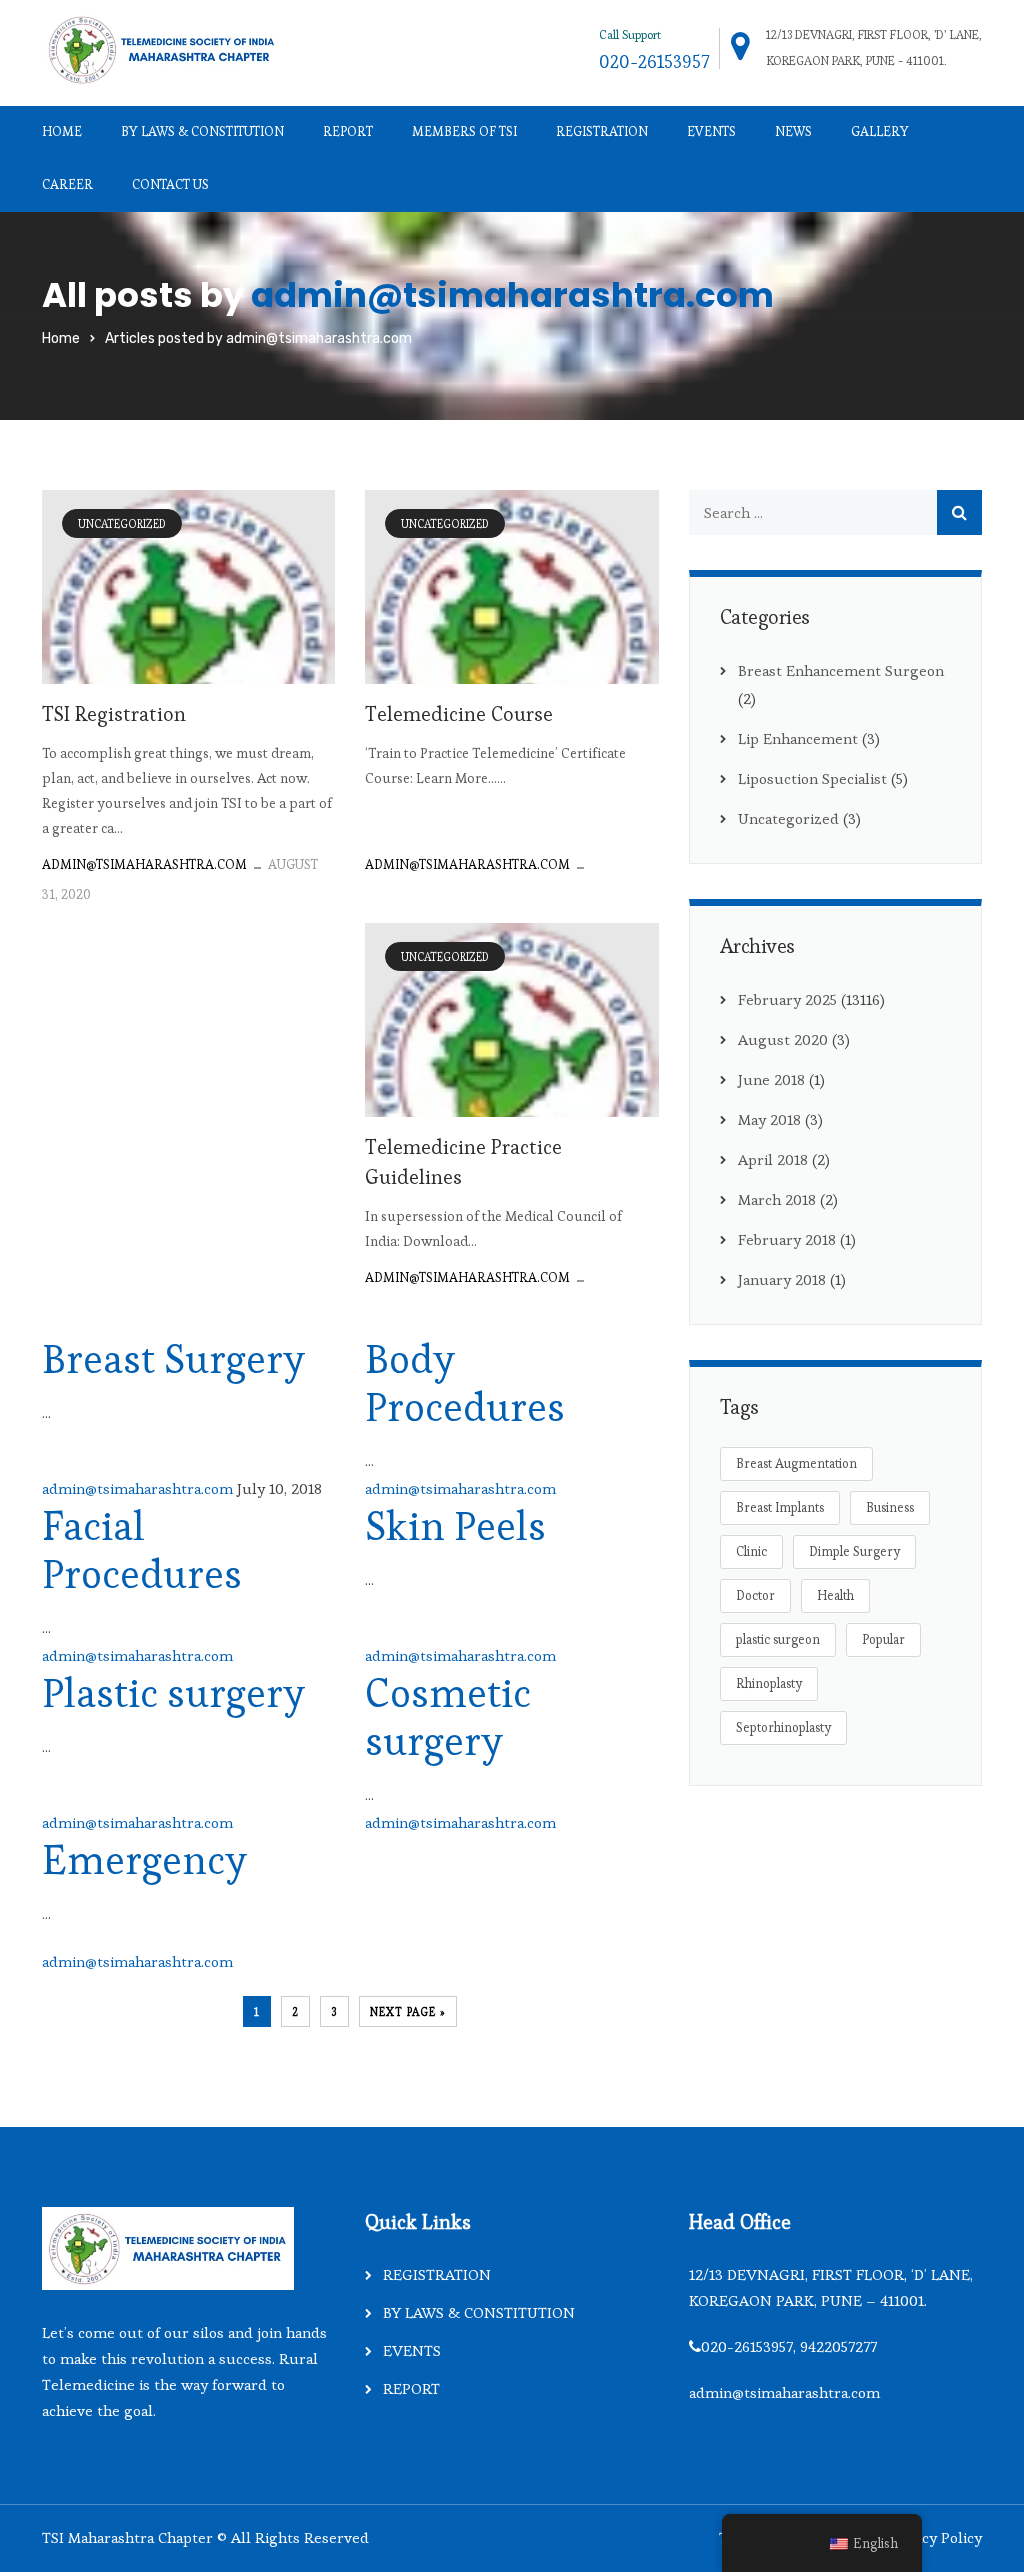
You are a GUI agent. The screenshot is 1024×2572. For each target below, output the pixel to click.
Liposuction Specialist (812, 778)
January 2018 (782, 1279)
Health (835, 1595)
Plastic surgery (174, 1693)
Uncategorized (122, 524)
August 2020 (783, 1039)
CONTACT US (170, 184)
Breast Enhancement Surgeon (841, 670)
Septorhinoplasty (783, 1727)
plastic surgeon (778, 1639)
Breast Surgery (174, 1359)
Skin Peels (455, 1526)
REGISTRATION (602, 131)
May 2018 (769, 1119)
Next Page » (408, 2012)
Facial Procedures (142, 1550)
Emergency (145, 1860)
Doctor (755, 1595)
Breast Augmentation (796, 1463)
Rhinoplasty (769, 1683)
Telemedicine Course (459, 714)
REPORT (348, 131)
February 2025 (787, 999)
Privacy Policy (934, 2537)
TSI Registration (114, 714)
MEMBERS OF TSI (464, 131)
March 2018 (777, 1199)
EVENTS (711, 131)
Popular (883, 1639)
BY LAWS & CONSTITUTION (202, 131)
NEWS (793, 131)
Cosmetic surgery (448, 1717)
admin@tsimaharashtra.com (512, 295)
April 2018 (773, 1159)
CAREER (67, 184)
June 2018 (771, 1079)
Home (61, 338)
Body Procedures (465, 1383)
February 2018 (787, 1239)
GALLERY (880, 131)
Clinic (751, 1551)
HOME (62, 131)
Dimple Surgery (854, 1551)
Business (890, 1507)
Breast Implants (780, 1507)
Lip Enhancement (798, 738)
